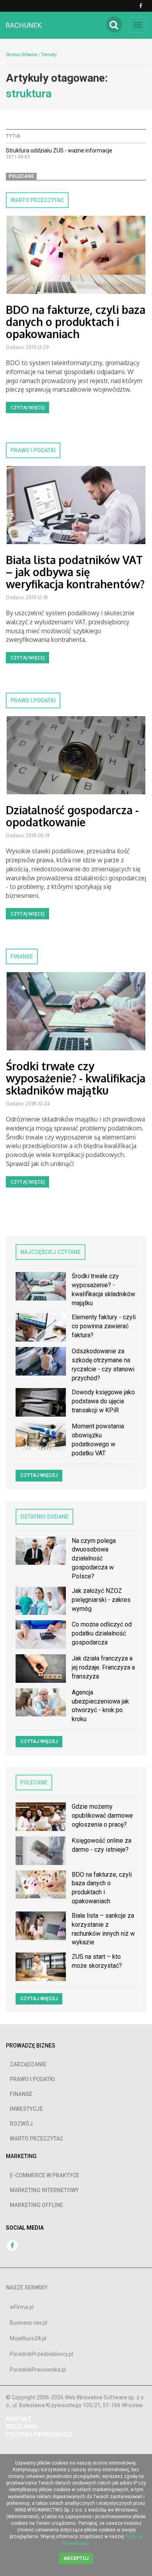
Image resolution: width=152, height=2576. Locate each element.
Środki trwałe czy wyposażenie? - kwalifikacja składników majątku (76, 1078)
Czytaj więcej (27, 408)
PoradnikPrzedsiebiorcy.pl (42, 2354)
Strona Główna (21, 55)
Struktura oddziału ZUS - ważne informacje (59, 150)
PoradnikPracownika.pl (38, 2370)
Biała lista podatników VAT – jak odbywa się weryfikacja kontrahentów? (75, 572)
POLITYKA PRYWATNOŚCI (39, 2434)
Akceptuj (76, 2558)
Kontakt (19, 2419)
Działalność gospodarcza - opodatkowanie (72, 816)
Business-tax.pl (28, 2323)
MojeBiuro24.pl (28, 2338)
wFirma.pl (22, 2307)
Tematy (49, 55)
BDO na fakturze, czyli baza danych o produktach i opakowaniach (76, 322)
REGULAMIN (22, 2427)
